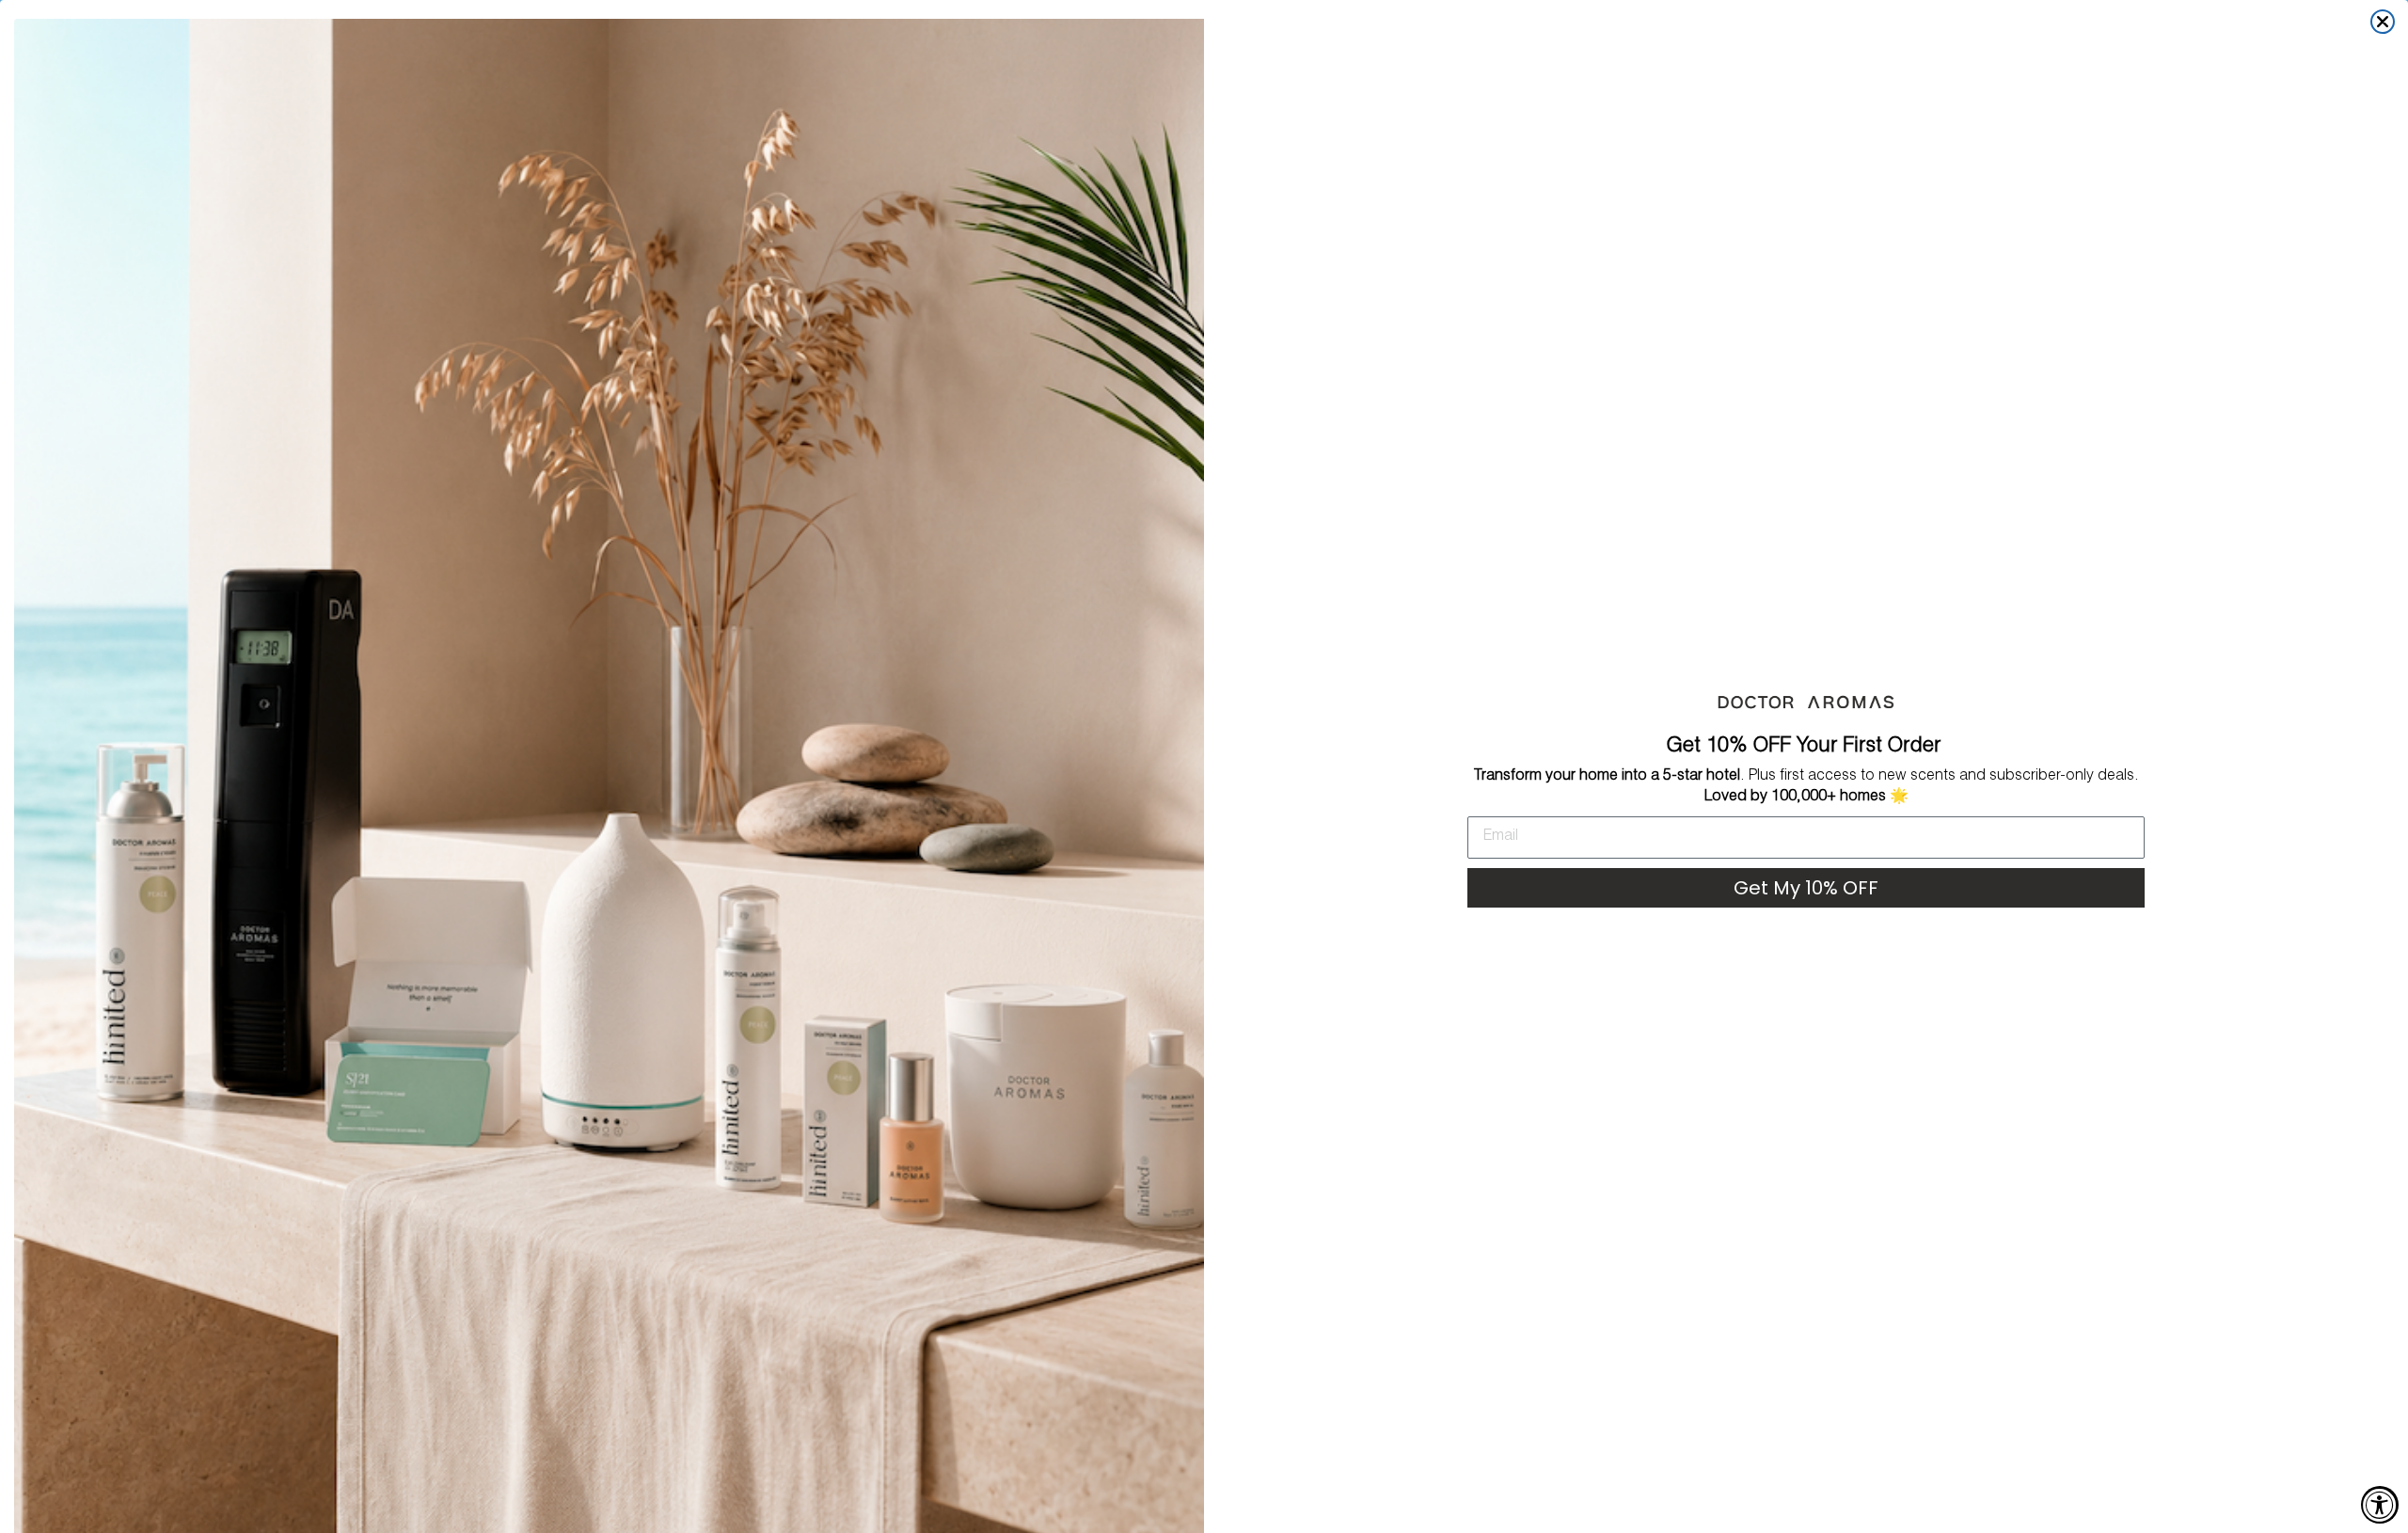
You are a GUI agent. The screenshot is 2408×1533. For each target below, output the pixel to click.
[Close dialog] (2383, 22)
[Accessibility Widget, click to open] (2380, 1505)
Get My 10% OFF (1806, 888)
